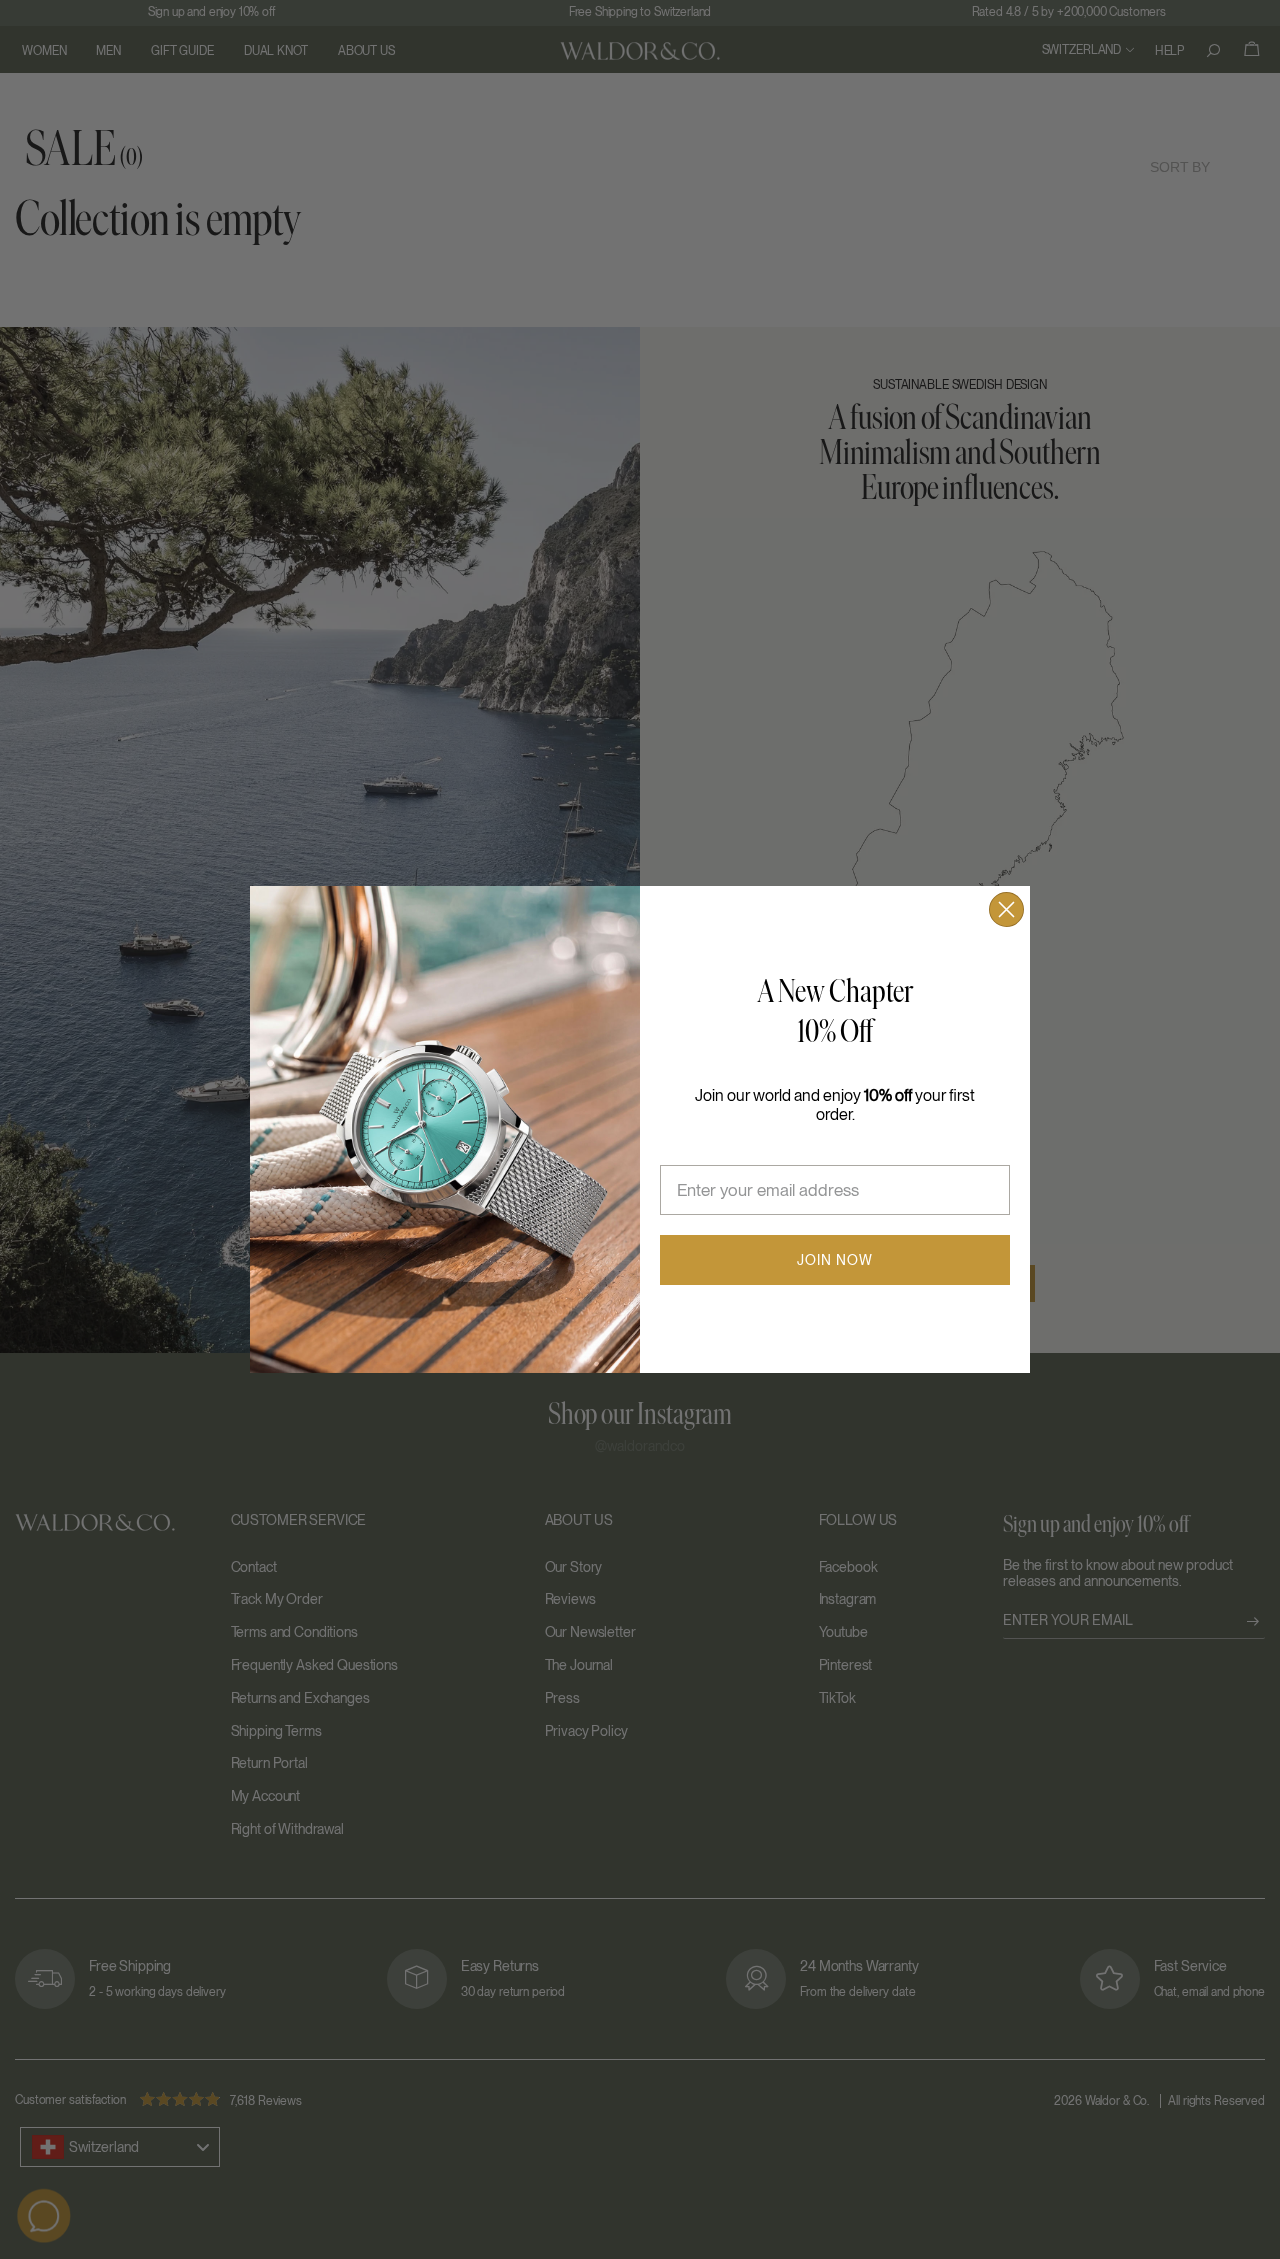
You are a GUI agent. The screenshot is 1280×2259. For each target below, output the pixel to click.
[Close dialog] (1006, 909)
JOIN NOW (835, 1260)
